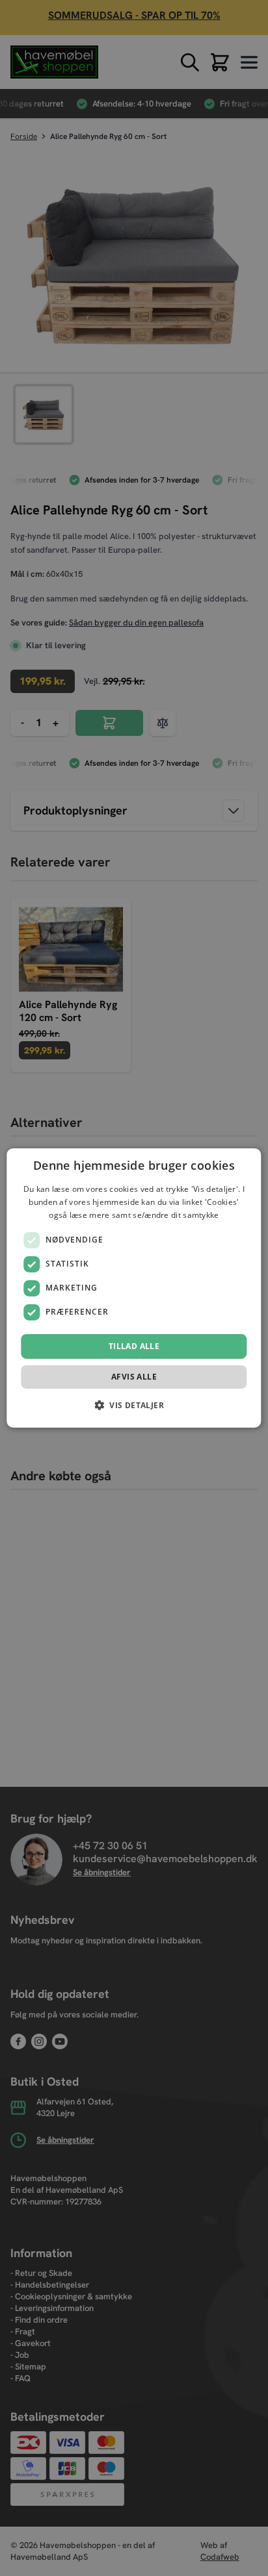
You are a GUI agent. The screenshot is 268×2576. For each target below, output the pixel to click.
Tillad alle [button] (134, 1346)
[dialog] (134, 1288)
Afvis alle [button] (134, 1377)
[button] (134, 1405)
